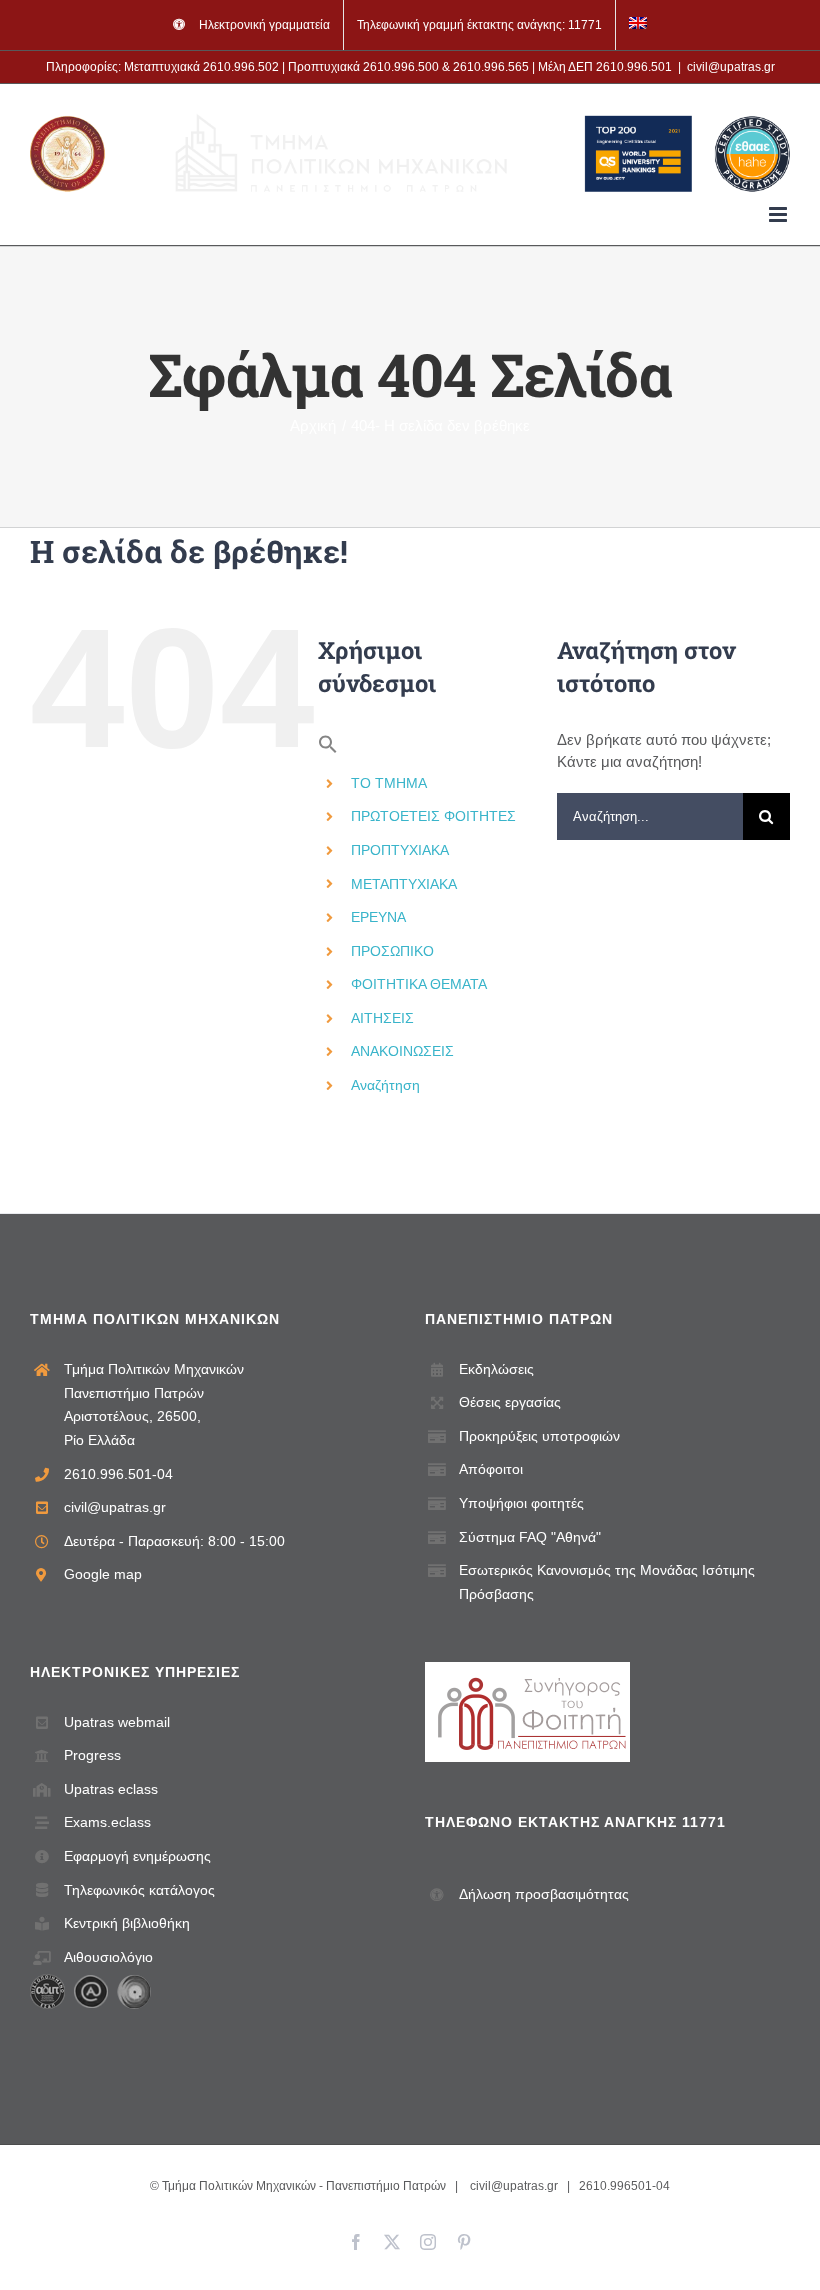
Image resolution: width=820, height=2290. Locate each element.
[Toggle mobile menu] (779, 214)
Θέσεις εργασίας (510, 1402)
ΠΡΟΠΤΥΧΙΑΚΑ (400, 850)
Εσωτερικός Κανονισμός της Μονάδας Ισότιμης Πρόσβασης (607, 1582)
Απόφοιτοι (491, 1469)
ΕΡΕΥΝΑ (378, 917)
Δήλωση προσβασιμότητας (544, 1894)
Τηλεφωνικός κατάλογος (139, 1890)
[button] (328, 749)
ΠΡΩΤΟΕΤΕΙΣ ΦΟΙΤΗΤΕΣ (433, 816)
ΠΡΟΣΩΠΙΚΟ (392, 951)
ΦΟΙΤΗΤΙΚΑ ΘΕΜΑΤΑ (419, 984)
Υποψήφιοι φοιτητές (521, 1503)
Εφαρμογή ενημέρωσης (137, 1856)
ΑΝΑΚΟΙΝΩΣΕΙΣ (402, 1051)
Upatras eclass (111, 1789)
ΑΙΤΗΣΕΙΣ (382, 1018)
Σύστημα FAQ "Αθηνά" (530, 1537)
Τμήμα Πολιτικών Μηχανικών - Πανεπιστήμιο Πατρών (304, 2186)
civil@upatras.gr (731, 67)
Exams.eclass (107, 1822)
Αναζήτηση (385, 1085)
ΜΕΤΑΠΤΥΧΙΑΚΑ (404, 884)
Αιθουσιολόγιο (108, 1957)
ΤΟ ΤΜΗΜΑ (389, 783)
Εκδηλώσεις (496, 1369)
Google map (103, 1574)
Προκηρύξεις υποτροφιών (539, 1436)
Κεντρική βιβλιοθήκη (127, 1923)
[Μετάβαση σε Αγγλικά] (638, 25)
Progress (92, 1755)
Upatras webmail (117, 1722)
